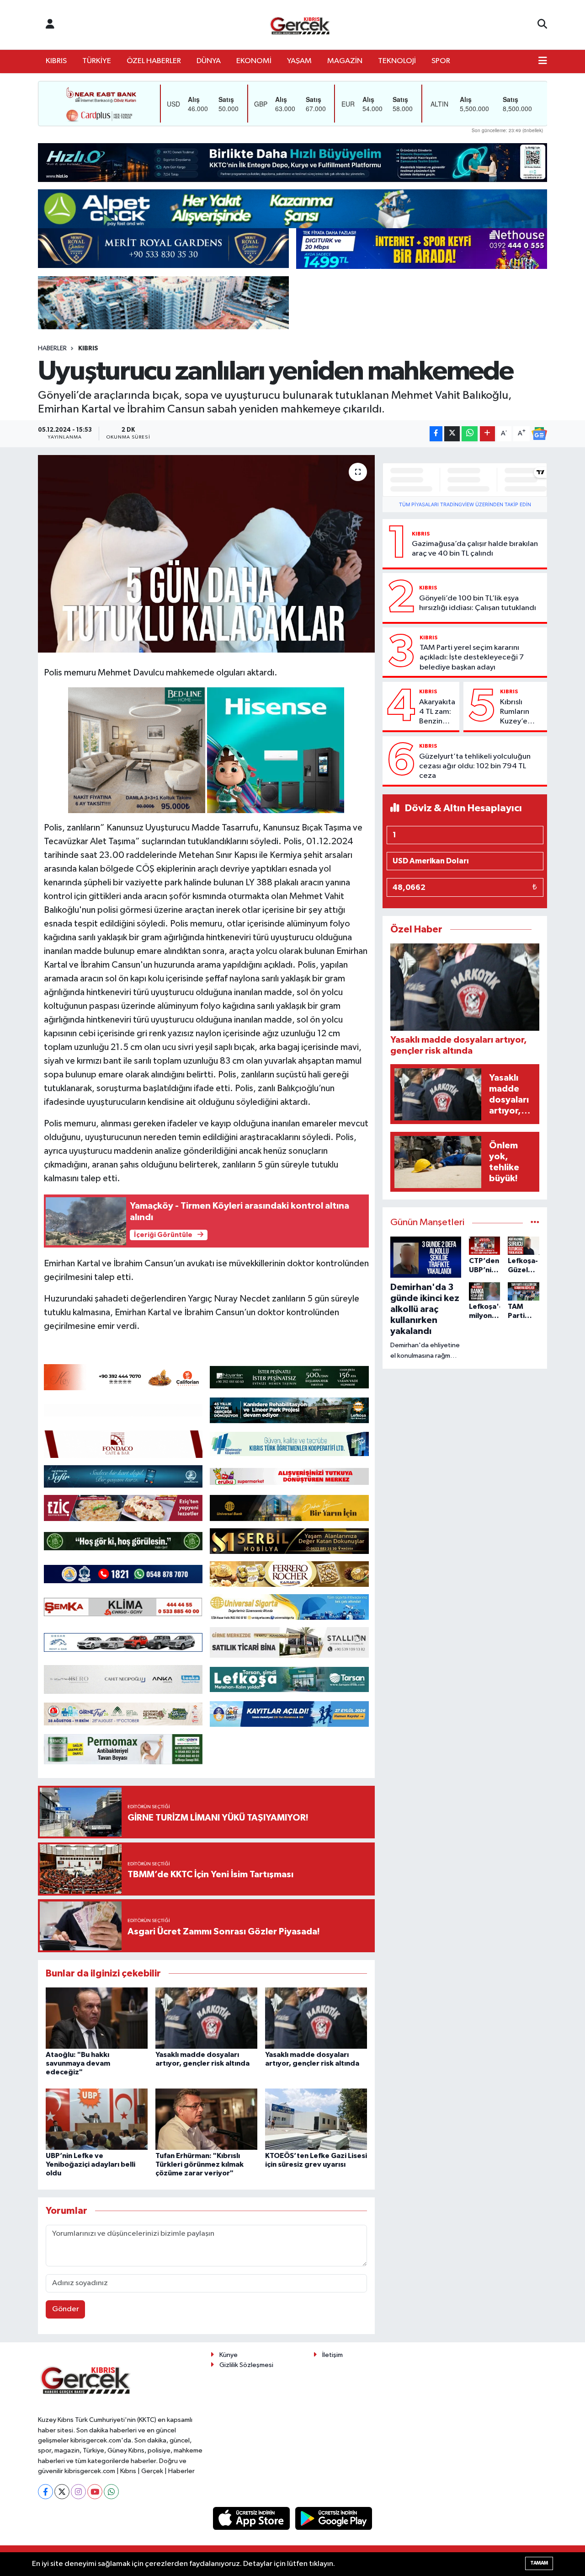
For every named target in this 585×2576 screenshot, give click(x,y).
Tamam (539, 2563)
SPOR (441, 61)
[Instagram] (78, 2492)
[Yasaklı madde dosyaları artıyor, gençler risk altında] (206, 2018)
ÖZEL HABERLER (154, 61)
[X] (62, 2492)
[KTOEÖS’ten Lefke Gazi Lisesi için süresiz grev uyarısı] (316, 2119)
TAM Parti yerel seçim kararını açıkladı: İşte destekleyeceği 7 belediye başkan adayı (472, 658)
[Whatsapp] (111, 2492)
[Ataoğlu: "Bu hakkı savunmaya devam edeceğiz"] (97, 2018)
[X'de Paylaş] (452, 434)
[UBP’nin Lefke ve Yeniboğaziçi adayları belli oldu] (97, 2119)
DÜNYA (209, 61)
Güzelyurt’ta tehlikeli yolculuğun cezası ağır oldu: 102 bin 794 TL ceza (475, 766)
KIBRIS (56, 61)
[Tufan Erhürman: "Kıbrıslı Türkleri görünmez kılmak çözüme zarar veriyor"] (206, 2119)
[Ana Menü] (543, 61)
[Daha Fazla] (487, 434)
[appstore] (252, 2518)
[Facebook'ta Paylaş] (436, 434)
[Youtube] (95, 2492)
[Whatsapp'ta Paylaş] (470, 434)
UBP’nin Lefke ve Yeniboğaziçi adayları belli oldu (90, 2164)
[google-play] (334, 2518)
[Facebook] (45, 2492)
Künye (229, 2355)
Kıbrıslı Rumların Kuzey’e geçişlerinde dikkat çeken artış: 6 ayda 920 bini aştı (522, 712)
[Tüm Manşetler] (535, 1223)
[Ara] (542, 25)
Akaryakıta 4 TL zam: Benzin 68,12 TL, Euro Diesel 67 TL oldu (437, 712)
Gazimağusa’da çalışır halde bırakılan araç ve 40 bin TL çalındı (475, 549)
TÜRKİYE (97, 61)
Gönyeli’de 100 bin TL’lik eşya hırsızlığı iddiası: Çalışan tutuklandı (478, 603)
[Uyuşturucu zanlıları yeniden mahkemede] (206, 554)
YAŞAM (299, 61)
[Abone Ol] (539, 434)
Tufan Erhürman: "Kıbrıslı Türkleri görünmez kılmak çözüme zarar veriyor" (199, 2164)
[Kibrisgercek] (300, 25)
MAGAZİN (345, 61)
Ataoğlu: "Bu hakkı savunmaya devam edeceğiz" (78, 2063)
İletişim (332, 2355)
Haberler (52, 348)
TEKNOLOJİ (397, 61)
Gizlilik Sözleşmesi (246, 2365)
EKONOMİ (254, 61)
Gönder (66, 2309)
